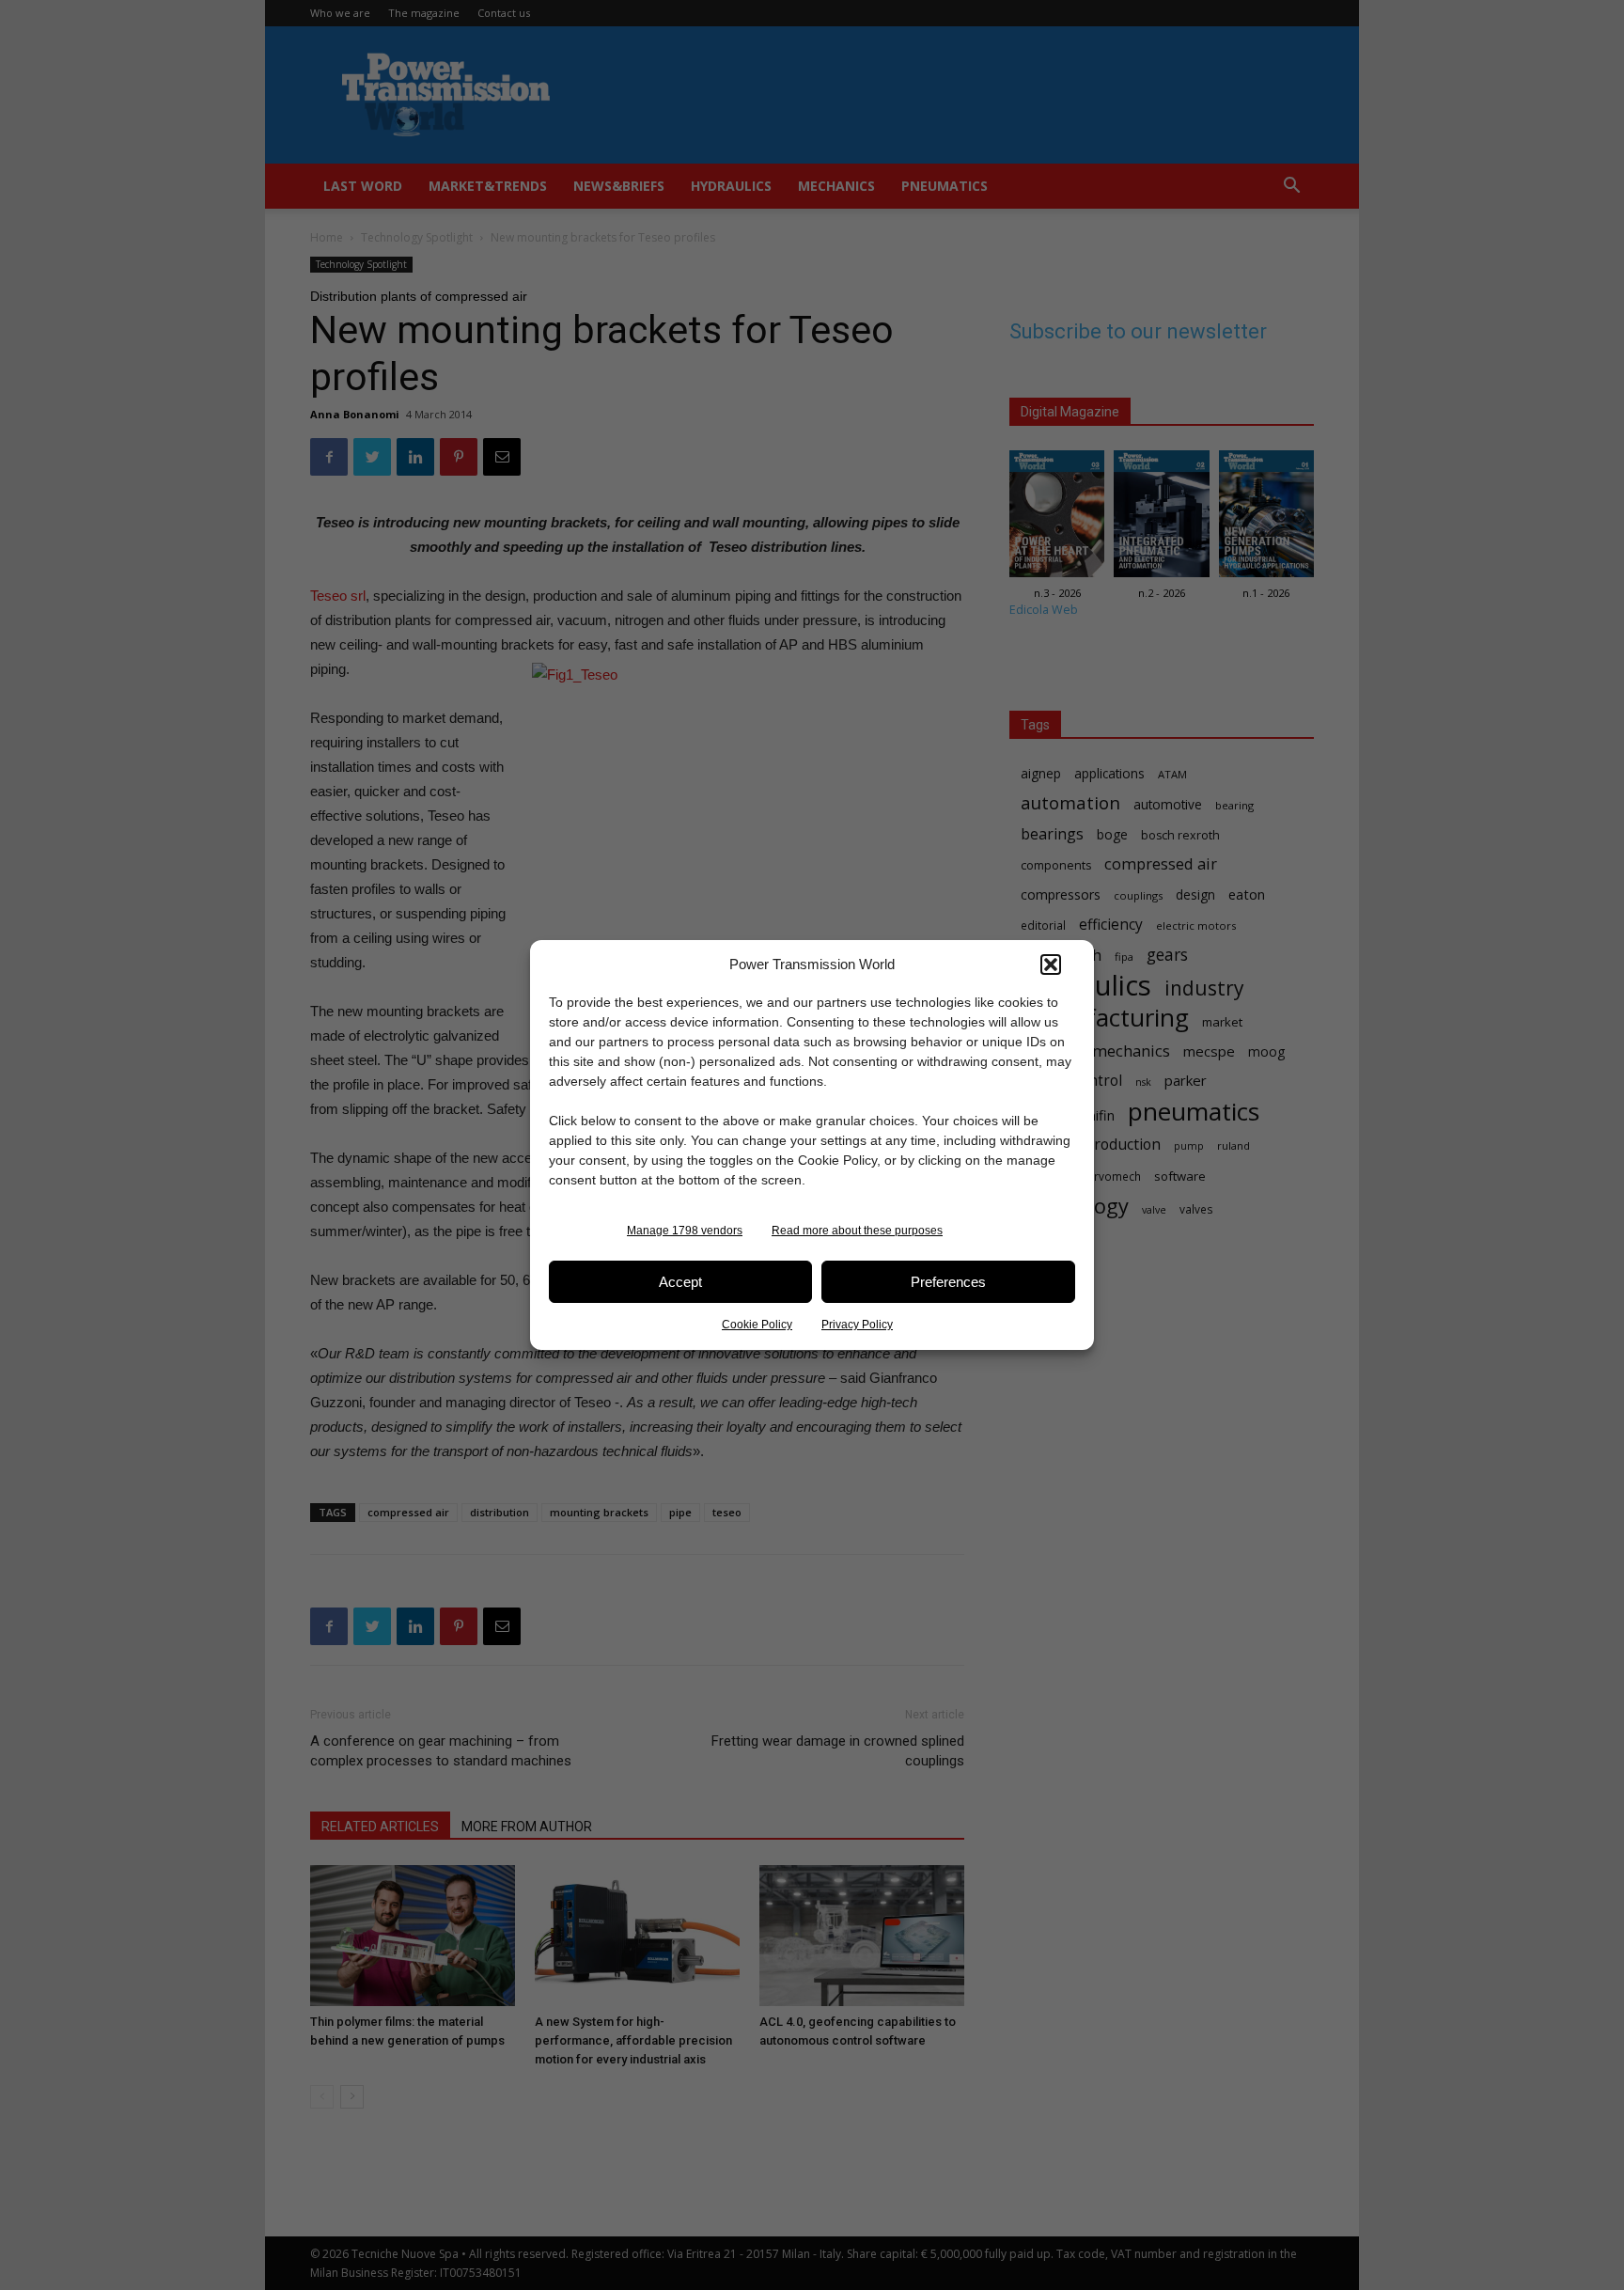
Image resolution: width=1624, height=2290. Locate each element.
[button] (1051, 965)
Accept (680, 1282)
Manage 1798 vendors (685, 1231)
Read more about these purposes (857, 1231)
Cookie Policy (757, 1325)
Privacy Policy (857, 1325)
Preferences (948, 1282)
